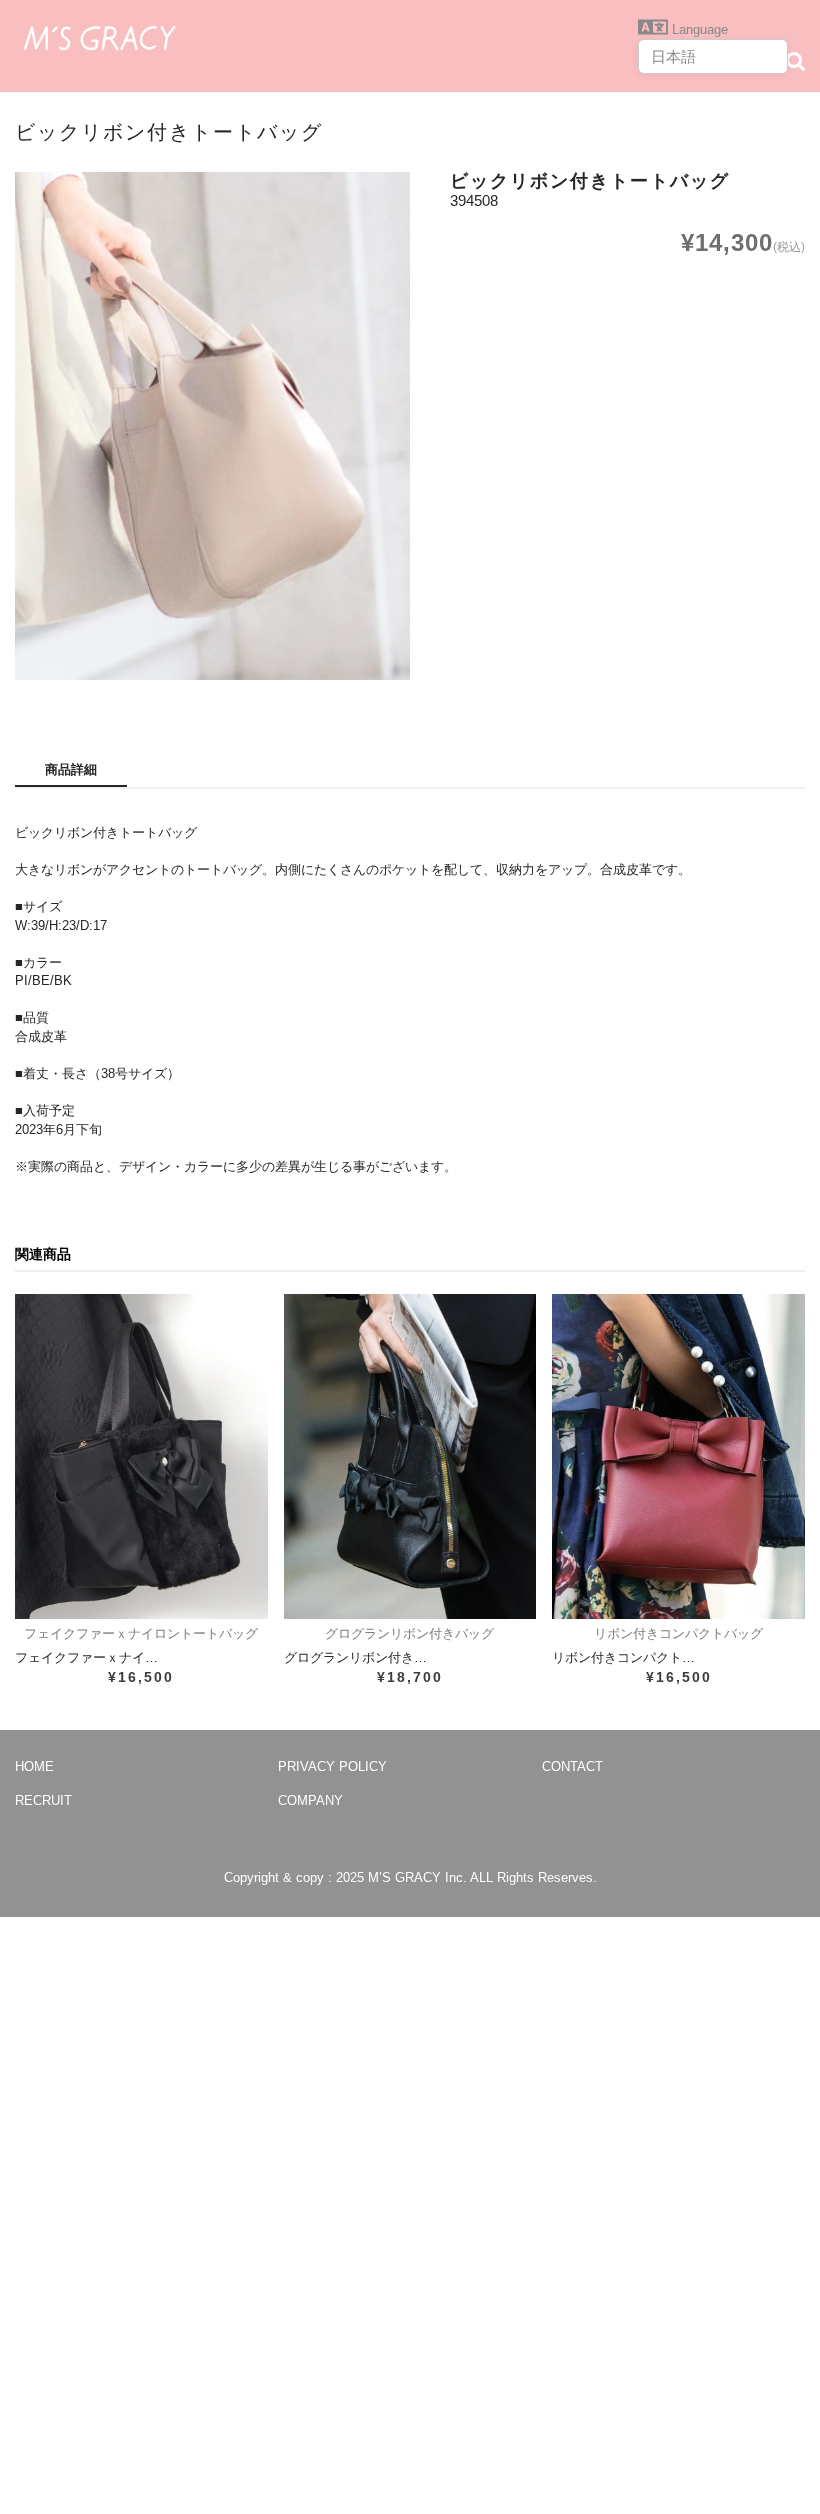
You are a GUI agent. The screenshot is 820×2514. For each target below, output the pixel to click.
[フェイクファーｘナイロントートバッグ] (141, 1457)
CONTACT (572, 1766)
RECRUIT (43, 1800)
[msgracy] (99, 36)
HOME (34, 1766)
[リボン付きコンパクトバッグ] (678, 1457)
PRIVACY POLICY (332, 1766)
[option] (212, 426)
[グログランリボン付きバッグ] (410, 1457)
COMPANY (310, 1800)
